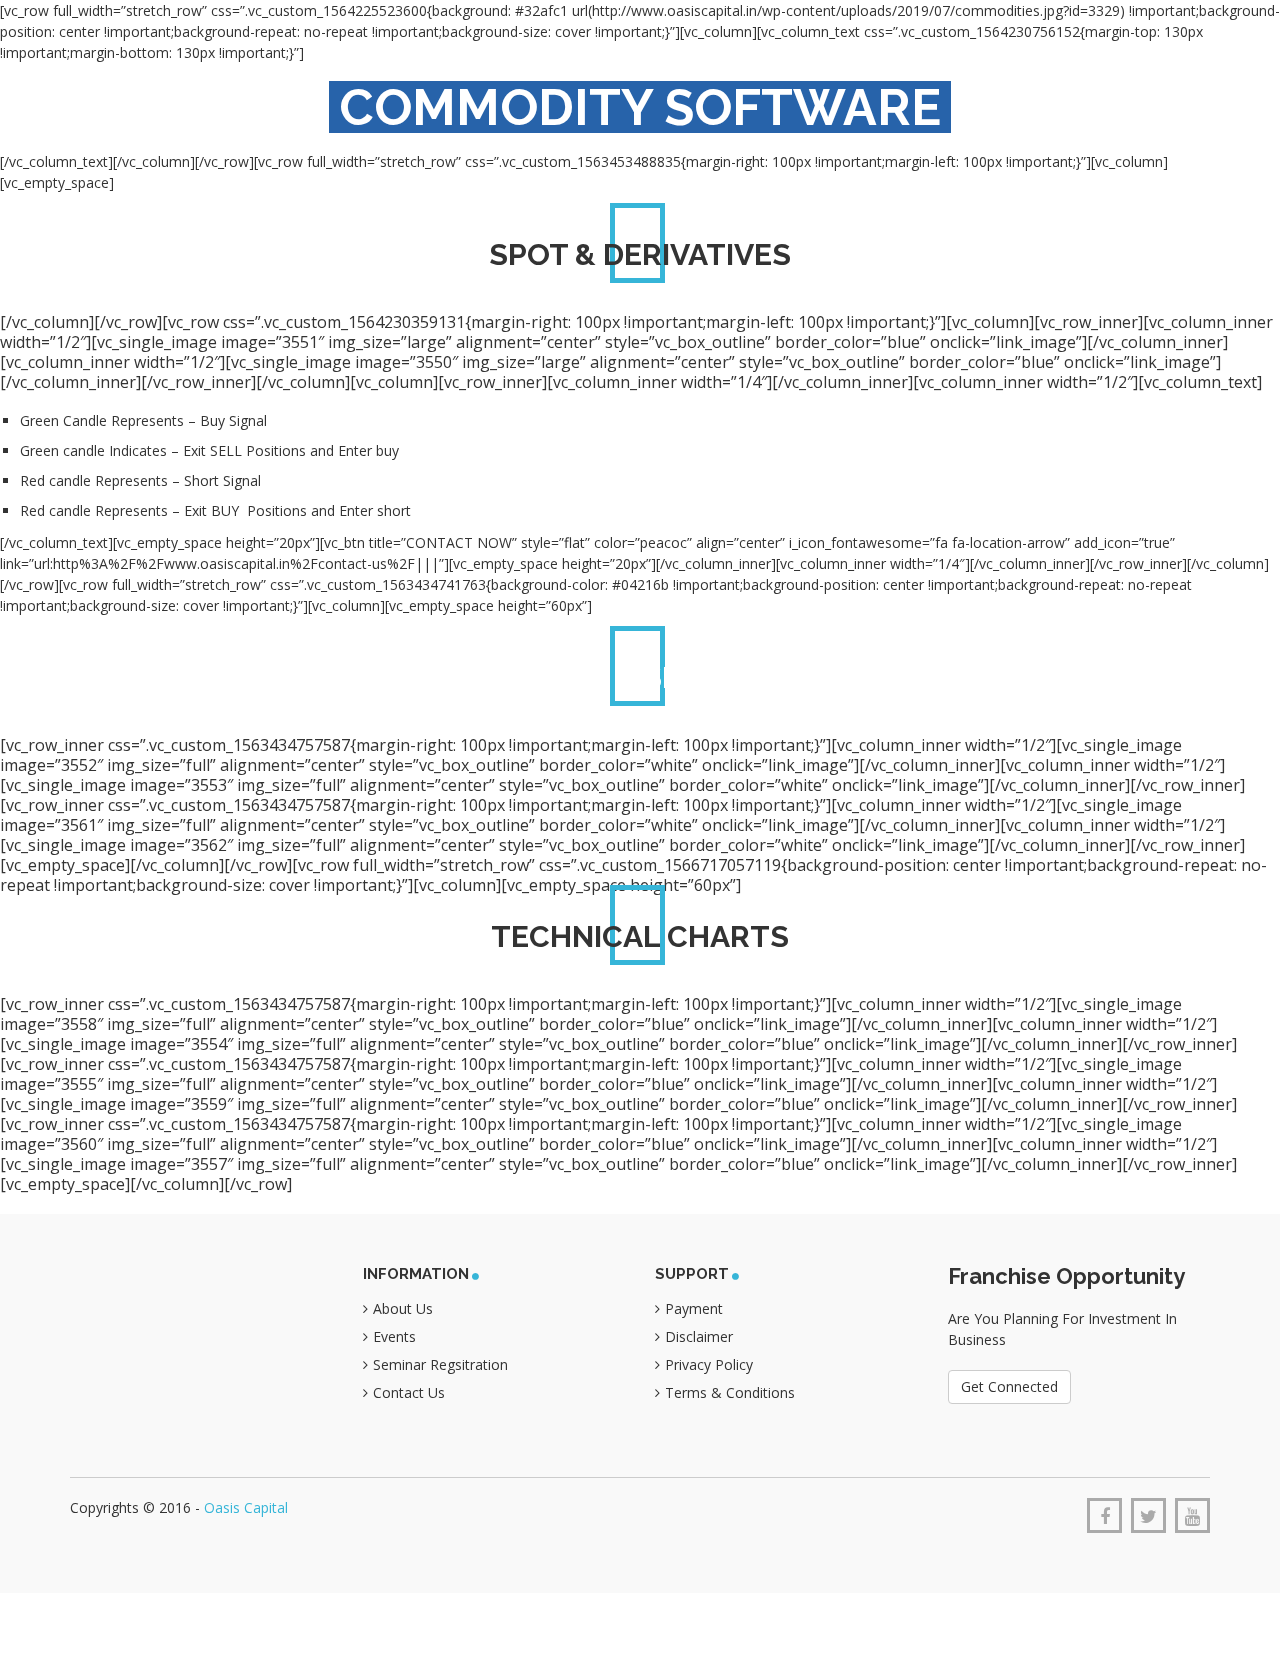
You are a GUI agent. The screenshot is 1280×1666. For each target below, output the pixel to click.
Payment (694, 1308)
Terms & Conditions (730, 1392)
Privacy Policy (709, 1364)
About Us (403, 1308)
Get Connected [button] (1009, 1386)
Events (394, 1336)
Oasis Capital (246, 1507)
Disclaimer (699, 1336)
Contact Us (409, 1392)
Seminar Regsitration (440, 1364)
